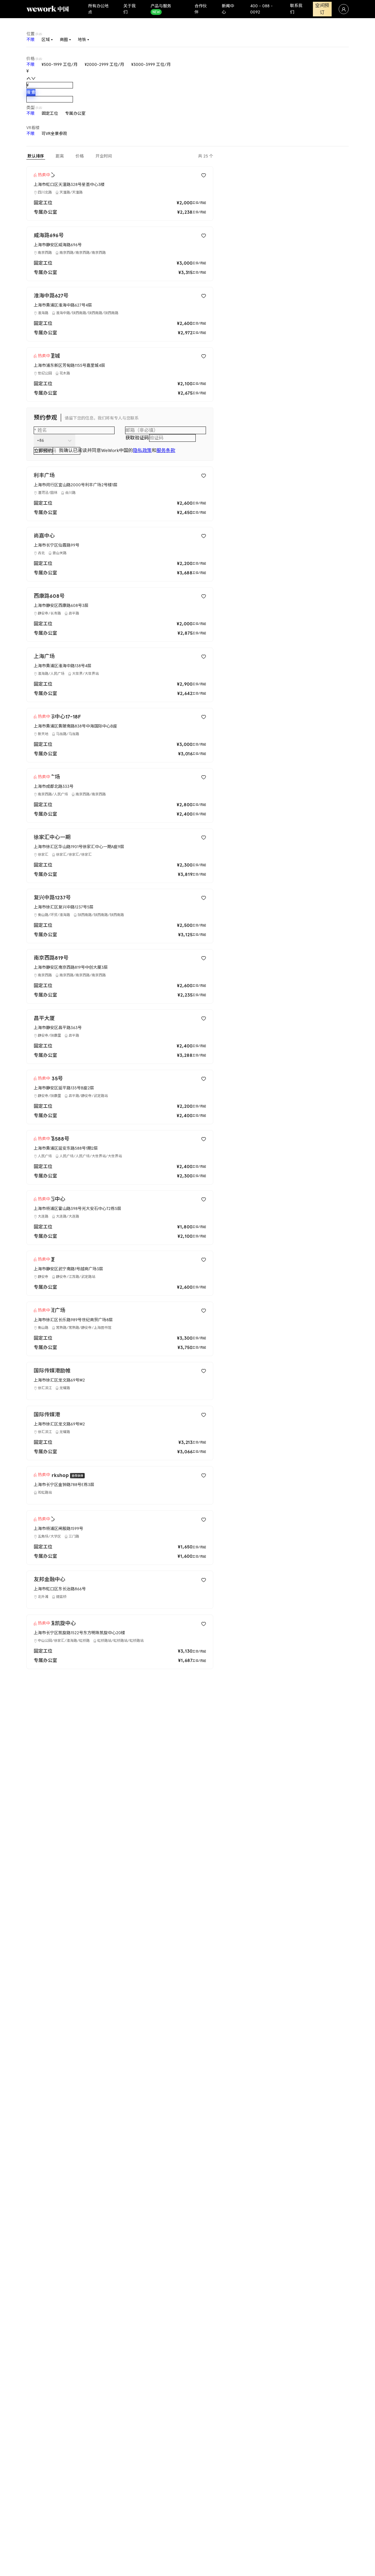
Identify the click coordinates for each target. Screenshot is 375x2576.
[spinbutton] (50, 85)
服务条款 (166, 450)
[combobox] (37, 440)
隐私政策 (142, 450)
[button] (29, 78)
